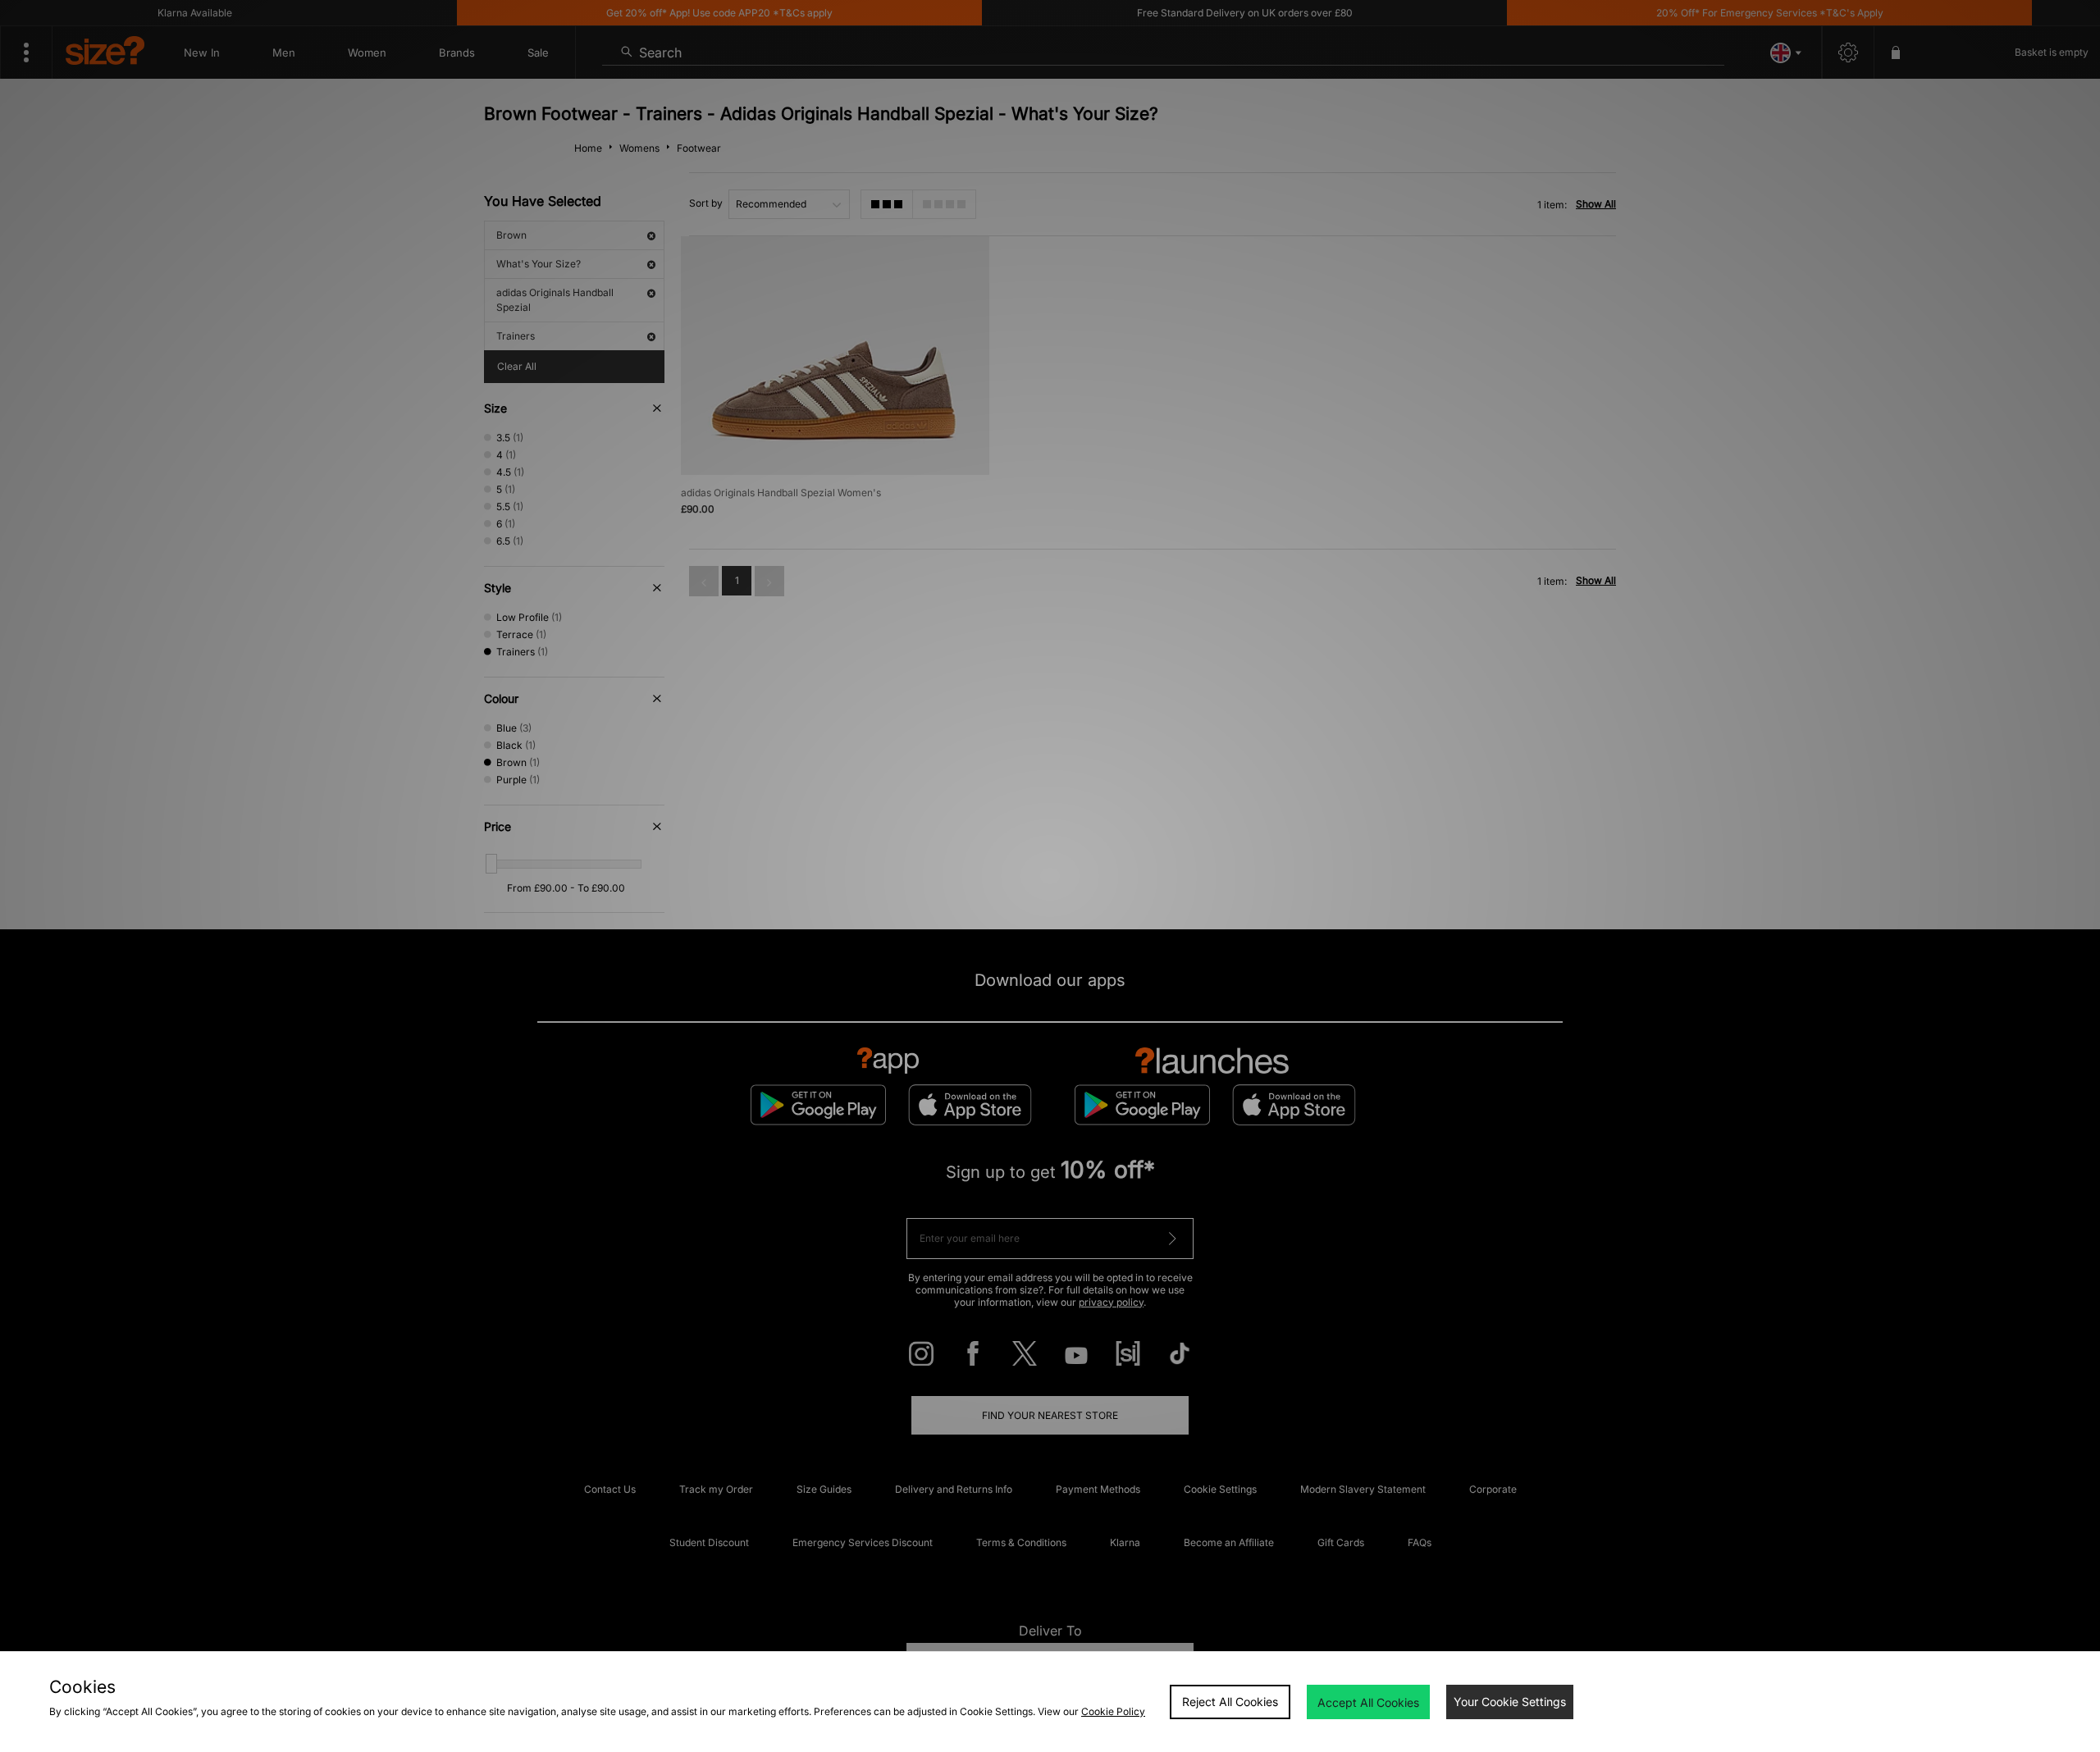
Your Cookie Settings (1510, 1702)
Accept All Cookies (1368, 1702)
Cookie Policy (1113, 1711)
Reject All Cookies (1230, 1702)
